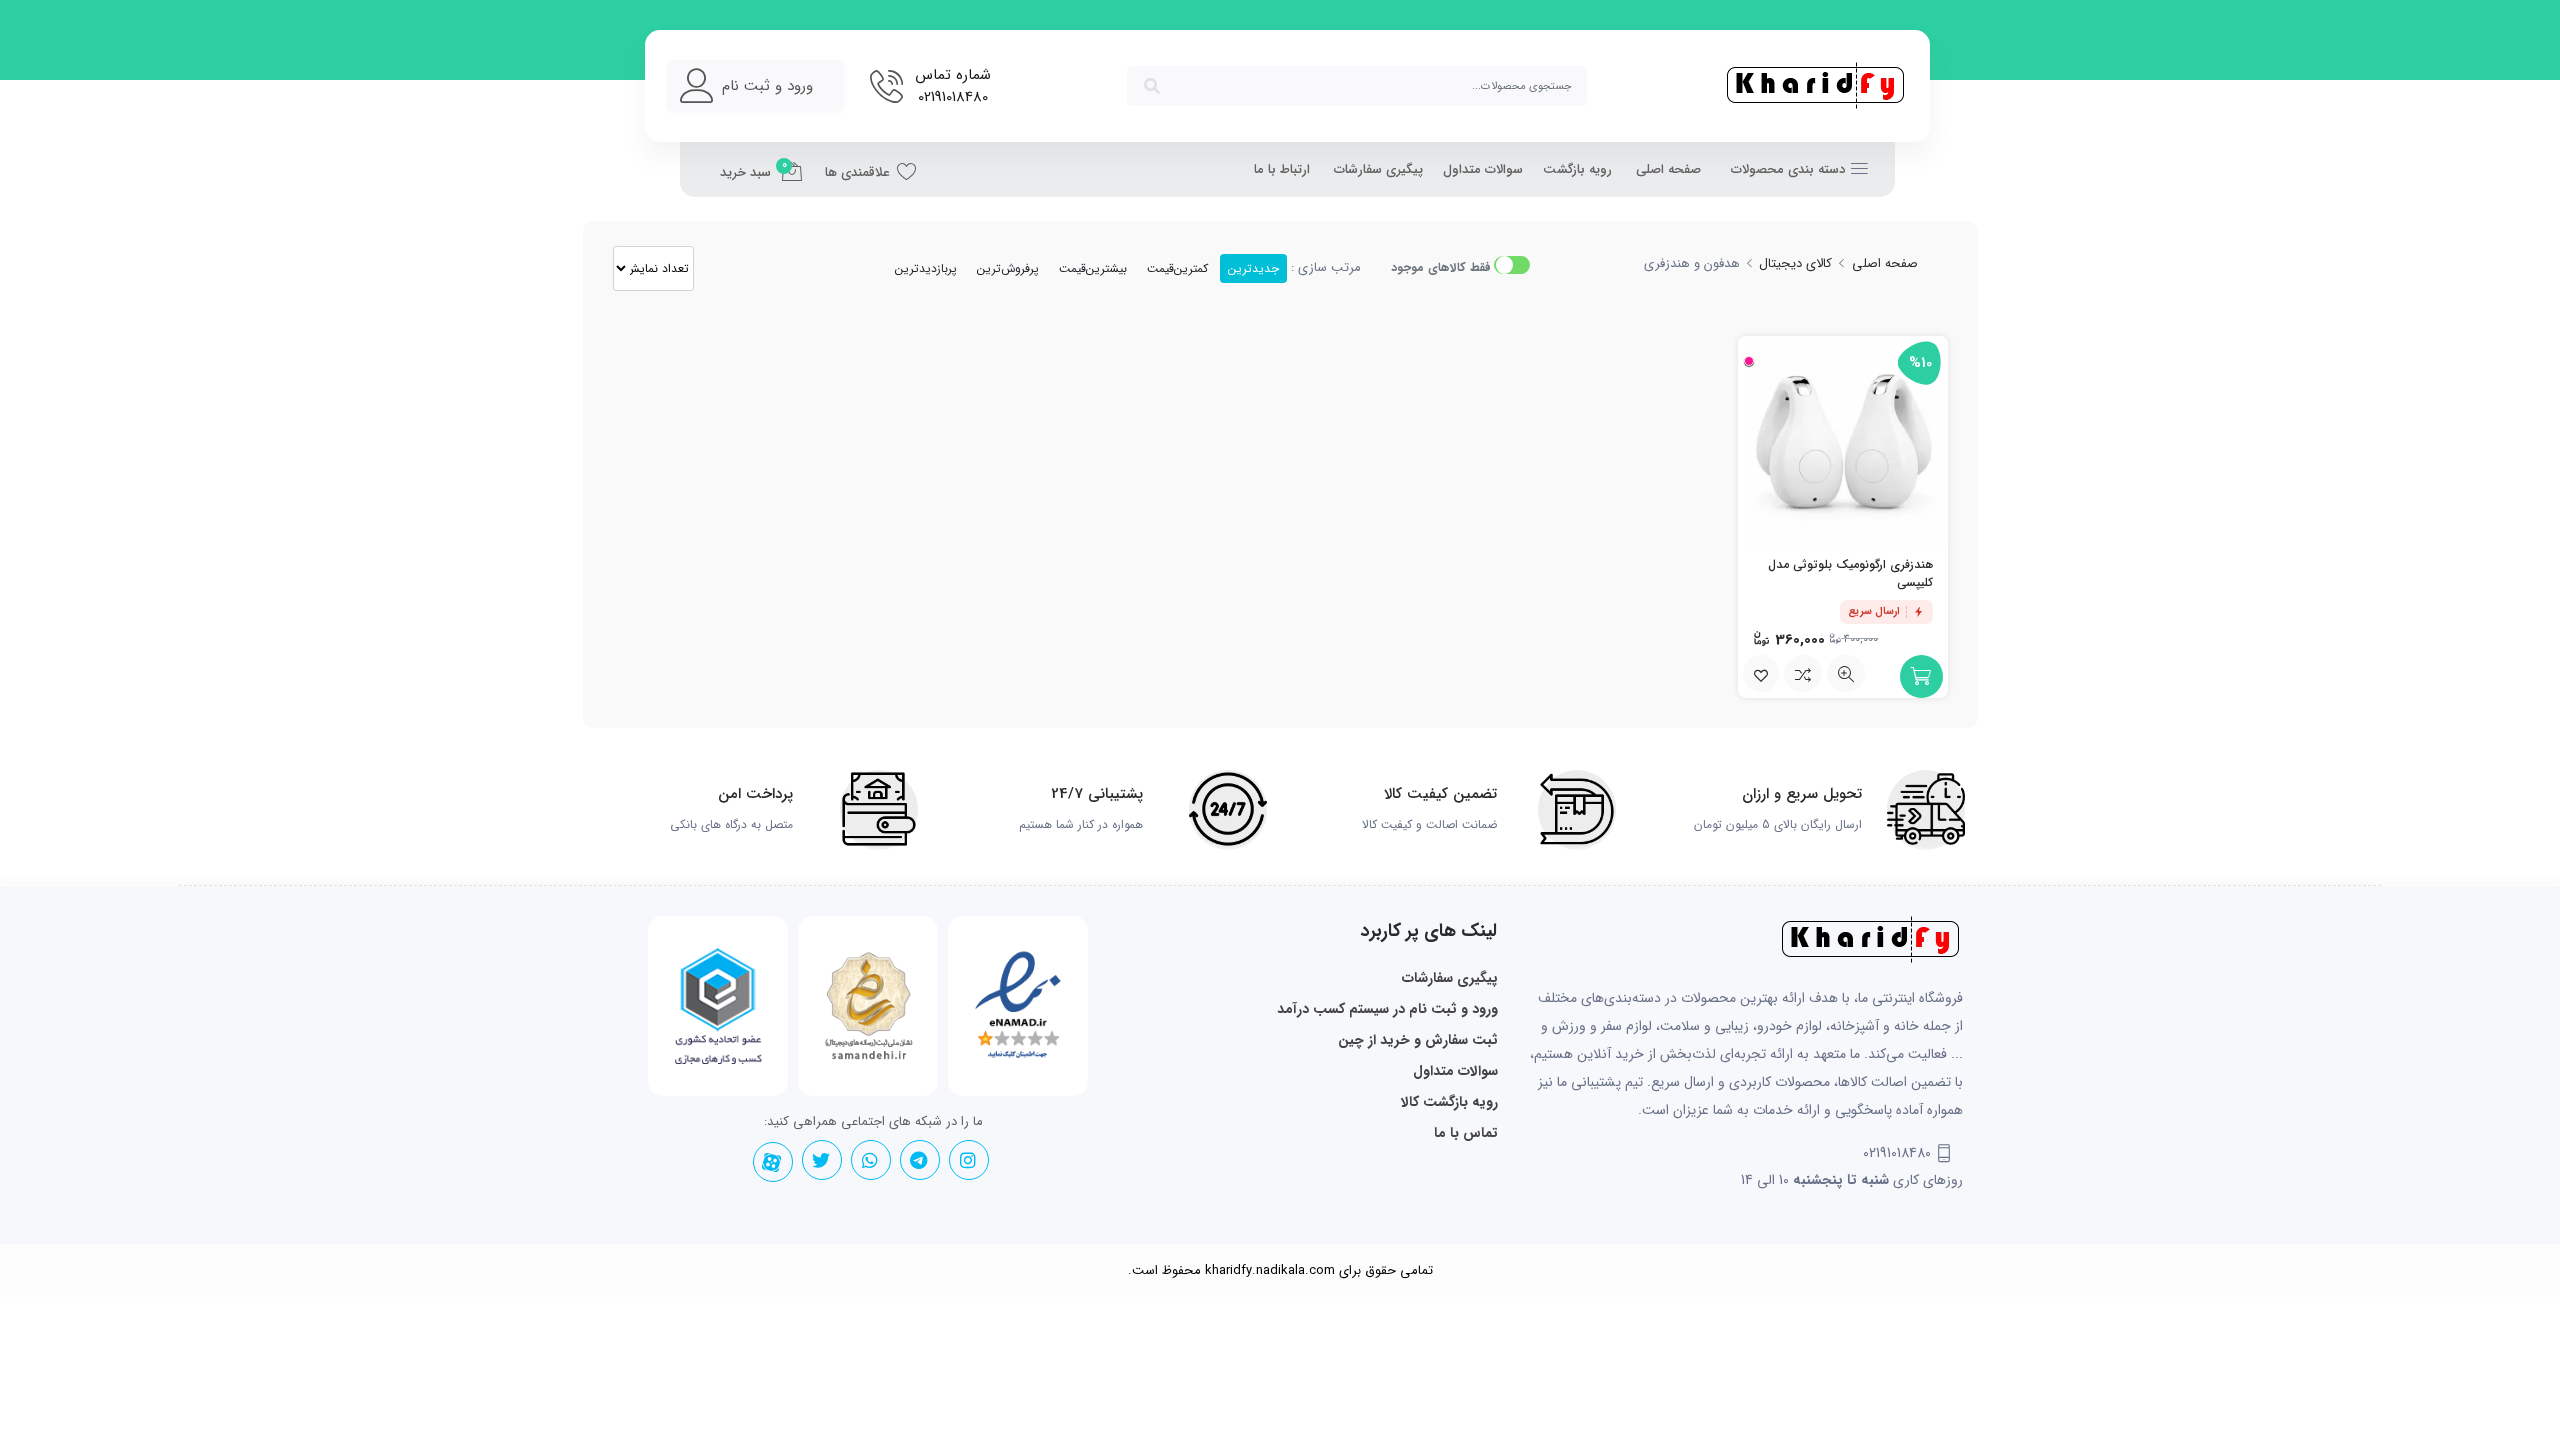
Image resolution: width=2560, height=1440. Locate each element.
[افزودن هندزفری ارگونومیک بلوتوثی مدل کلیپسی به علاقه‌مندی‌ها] (1761, 674)
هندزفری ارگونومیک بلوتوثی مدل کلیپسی (1850, 573)
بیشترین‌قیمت (1093, 268)
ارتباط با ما (1282, 169)
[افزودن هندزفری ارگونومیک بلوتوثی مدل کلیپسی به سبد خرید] (1921, 676)
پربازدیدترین (926, 268)
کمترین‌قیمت (1177, 268)
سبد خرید (753, 170)
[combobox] (1356, 86)
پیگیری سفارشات (1378, 169)
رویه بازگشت (1577, 169)
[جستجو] (1152, 86)
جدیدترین (1253, 268)
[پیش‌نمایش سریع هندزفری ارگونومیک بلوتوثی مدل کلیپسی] (1846, 674)
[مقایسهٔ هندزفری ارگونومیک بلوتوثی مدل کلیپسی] (1803, 674)
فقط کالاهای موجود (1441, 267)
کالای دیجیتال (1795, 263)
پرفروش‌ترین (1008, 268)
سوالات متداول (1483, 169)
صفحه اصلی (1668, 169)
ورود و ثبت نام (767, 86)
